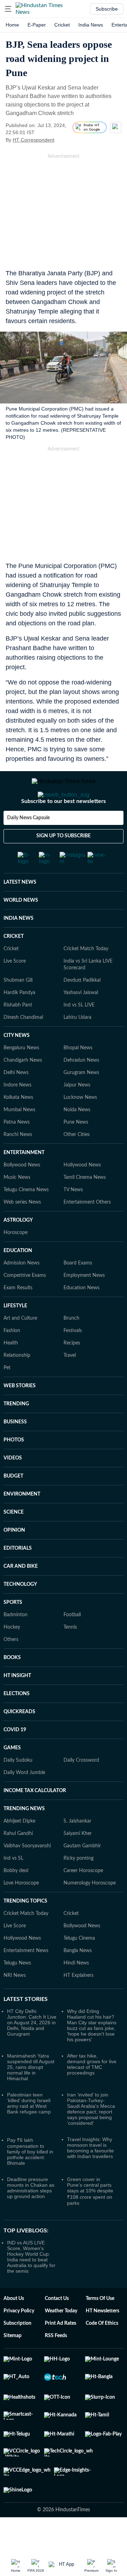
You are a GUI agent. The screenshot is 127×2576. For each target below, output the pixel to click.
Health (11, 1371)
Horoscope (16, 1261)
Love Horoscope (21, 1911)
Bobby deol (16, 1899)
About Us (14, 2327)
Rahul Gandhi (18, 1862)
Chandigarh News (23, 1089)
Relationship (17, 1384)
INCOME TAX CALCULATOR (35, 1819)
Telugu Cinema (79, 1967)
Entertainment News (26, 1979)
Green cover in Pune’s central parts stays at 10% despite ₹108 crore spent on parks (90, 2219)
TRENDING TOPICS (25, 1929)
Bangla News (78, 1979)
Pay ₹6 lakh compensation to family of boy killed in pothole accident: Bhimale (30, 2180)
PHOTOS (14, 1468)
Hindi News (76, 1991)
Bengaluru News (21, 1076)
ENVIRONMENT (22, 1522)
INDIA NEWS (19, 947)
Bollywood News (22, 1193)
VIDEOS (13, 1486)
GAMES (12, 1776)
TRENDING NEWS (24, 1837)
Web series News (22, 1230)
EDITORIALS (18, 1577)
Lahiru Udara (77, 1046)
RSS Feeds (56, 2364)
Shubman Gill (18, 1009)
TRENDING (16, 1432)
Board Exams (78, 1291)
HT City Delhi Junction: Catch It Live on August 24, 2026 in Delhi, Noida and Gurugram (32, 2051)
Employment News (84, 1304)
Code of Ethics (102, 2352)
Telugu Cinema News (26, 1218)
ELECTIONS (17, 1722)
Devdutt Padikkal (82, 1009)
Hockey (12, 1656)
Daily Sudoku (18, 1789)
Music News (17, 1206)
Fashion (12, 1359)
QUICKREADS (19, 1740)
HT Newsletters (102, 2339)
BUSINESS (15, 1450)
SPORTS (13, 1631)
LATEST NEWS (20, 911)
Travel (70, 1384)
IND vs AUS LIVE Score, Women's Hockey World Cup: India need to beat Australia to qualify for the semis (31, 2285)
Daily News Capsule (28, 846)
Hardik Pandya (19, 1021)
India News (91, 25)
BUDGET (13, 1504)
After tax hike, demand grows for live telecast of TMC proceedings (92, 2093)
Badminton (16, 1643)
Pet (7, 1396)
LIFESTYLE (15, 1334)
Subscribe (107, 9)
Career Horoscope (83, 1899)
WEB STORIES (20, 1414)
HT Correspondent (34, 140)
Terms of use (100, 2327)
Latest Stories (26, 2027)
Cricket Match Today (86, 977)
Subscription (17, 2352)
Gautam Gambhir (82, 1874)
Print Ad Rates (61, 2352)
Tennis (70, 1656)
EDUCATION (18, 1279)
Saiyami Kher (78, 1862)
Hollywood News (82, 1193)
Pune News (76, 1151)
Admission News (22, 1291)
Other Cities (77, 1163)
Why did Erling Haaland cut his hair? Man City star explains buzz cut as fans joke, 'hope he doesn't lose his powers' (92, 2054)
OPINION (14, 1559)
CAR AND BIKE (21, 1595)
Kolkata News (18, 1126)
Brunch (71, 1347)
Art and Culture (20, 1347)
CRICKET (14, 965)
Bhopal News (78, 1076)
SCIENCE (14, 1541)
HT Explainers (78, 2004)
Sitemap (13, 2364)
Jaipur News (77, 1113)
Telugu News (17, 1991)
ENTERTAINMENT (24, 1181)
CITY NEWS (17, 1064)
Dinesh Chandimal (23, 1046)
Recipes (72, 1371)
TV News (73, 1218)
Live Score (15, 989)
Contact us (57, 2327)
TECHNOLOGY (20, 1613)
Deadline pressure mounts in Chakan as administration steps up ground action (31, 2216)
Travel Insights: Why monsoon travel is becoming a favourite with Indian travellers (90, 2176)
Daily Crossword (81, 1789)
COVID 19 (15, 1758)
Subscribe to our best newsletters (64, 830)
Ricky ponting (78, 1887)
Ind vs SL (13, 1887)
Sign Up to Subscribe (64, 864)
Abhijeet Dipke (19, 1849)
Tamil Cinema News (85, 1206)
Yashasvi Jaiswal (81, 1021)
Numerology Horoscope (90, 1911)
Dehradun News (81, 1089)
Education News (81, 1316)
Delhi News (16, 1101)
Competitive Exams (25, 1304)
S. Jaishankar (77, 1849)
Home (12, 25)
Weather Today (61, 2339)
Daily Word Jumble (24, 1801)
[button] (8, 9)
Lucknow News (80, 1126)
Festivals (73, 1359)
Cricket (62, 25)
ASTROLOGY (18, 1249)
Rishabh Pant (18, 1033)
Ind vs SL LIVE (79, 1033)
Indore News (17, 1113)
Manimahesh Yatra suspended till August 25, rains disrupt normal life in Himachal (31, 2095)
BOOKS (12, 1686)
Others (11, 1668)
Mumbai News (19, 1138)
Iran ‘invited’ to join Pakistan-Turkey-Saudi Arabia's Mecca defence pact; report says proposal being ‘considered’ (91, 2137)
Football (72, 1643)
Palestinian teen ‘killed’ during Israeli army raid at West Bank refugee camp (29, 2132)
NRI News (15, 2004)
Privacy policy (19, 2339)
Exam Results (18, 1316)
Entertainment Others (87, 1230)
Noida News (77, 1138)
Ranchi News (18, 1163)
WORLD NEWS (21, 929)
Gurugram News (81, 1101)
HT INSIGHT (17, 1704)
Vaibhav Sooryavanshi (27, 1874)
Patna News (17, 1151)
